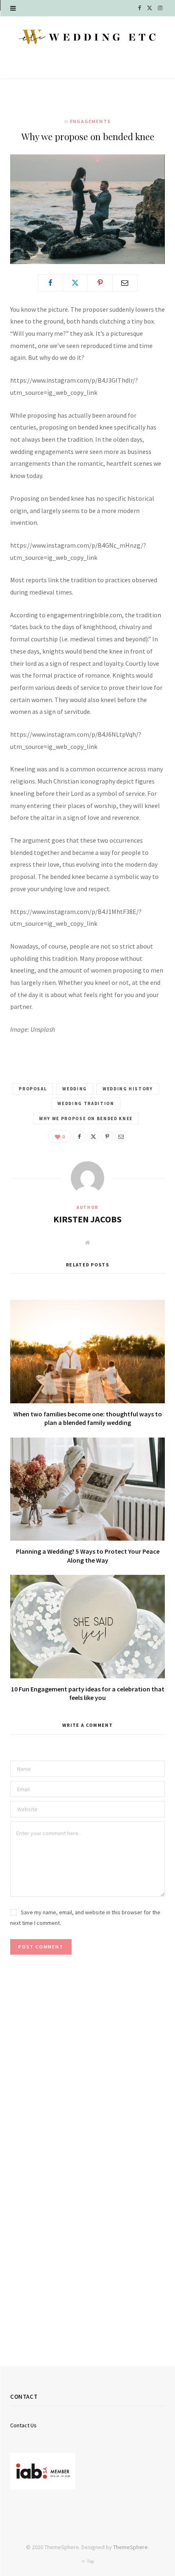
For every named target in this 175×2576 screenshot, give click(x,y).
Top (90, 2561)
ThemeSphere (130, 2547)
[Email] (125, 283)
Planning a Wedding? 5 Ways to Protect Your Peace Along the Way (88, 1556)
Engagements (91, 121)
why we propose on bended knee (86, 1118)
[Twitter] (75, 283)
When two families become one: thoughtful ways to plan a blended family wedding (88, 1418)
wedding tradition (86, 1103)
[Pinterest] (100, 283)
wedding (75, 1089)
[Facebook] (50, 283)
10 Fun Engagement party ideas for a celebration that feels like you (88, 1693)
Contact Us (23, 2425)
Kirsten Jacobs (87, 1219)
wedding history (128, 1089)
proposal (33, 1089)
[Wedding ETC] (87, 37)
